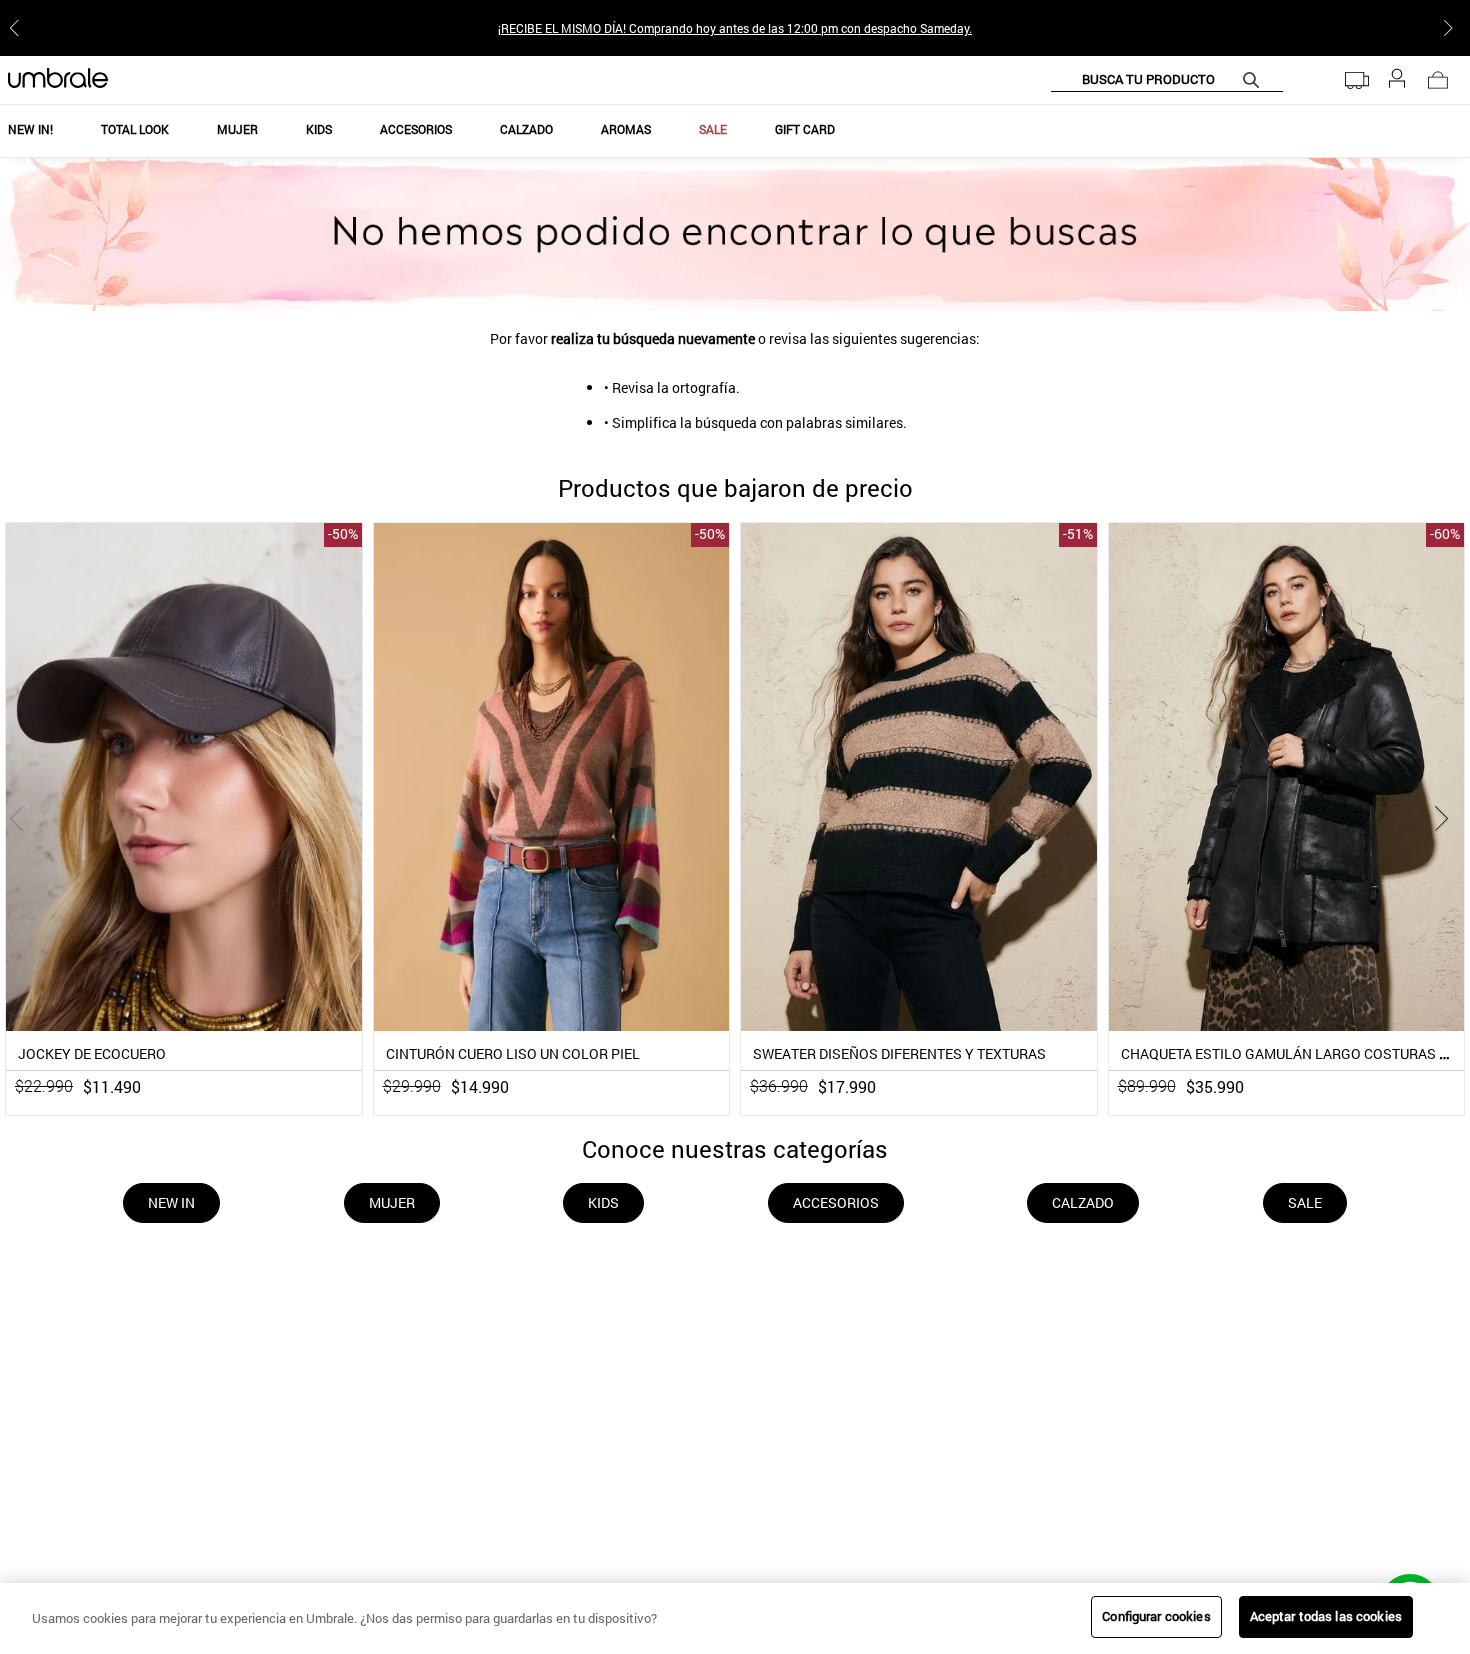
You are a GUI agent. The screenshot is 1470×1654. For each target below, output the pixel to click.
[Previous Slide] (18, 28)
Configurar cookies (1156, 1616)
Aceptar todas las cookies (1326, 1616)
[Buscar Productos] (1255, 79)
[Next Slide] (1452, 28)
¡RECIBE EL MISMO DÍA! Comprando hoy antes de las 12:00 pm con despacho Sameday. (735, 28)
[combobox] (1167, 80)
